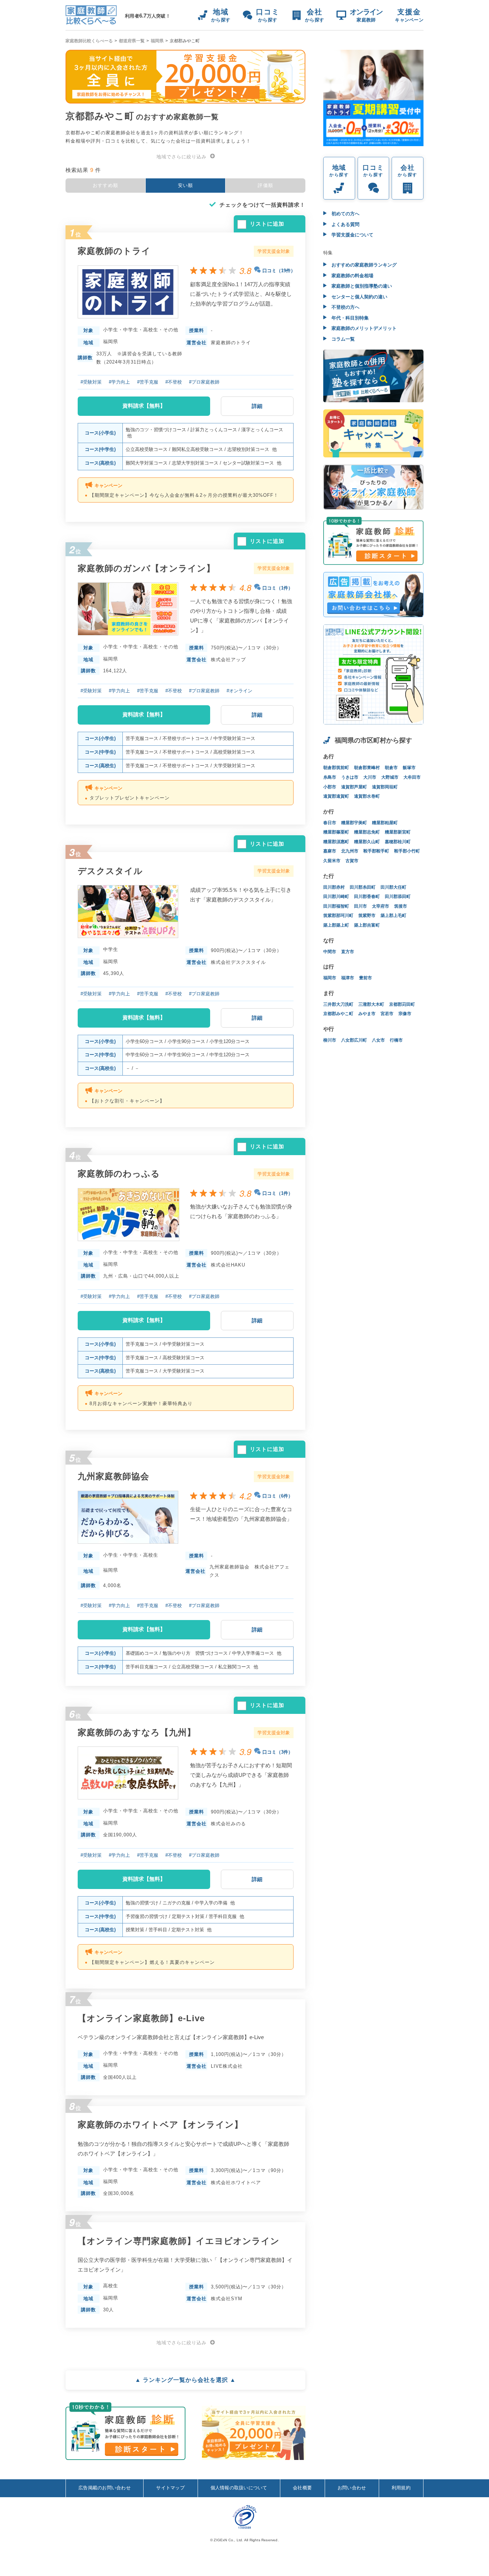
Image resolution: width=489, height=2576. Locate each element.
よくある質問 (345, 224)
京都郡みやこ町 (338, 1014)
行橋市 (396, 1040)
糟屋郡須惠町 (336, 842)
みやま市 (367, 1014)
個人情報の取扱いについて (239, 2488)
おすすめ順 (106, 185)
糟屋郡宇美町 (354, 823)
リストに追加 (267, 224)
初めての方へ (345, 214)
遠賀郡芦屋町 (354, 787)
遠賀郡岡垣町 (385, 787)
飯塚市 (409, 768)
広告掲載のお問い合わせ (105, 2488)
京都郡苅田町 (402, 1004)
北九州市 (350, 851)
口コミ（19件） (279, 271)
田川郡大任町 (393, 887)
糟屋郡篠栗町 (336, 832)
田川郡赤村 (334, 887)
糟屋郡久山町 (367, 842)
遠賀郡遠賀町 (336, 796)
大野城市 (390, 777)
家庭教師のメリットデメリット (363, 328)
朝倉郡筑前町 (336, 768)
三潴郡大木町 (371, 1004)
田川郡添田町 (398, 897)
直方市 (348, 952)
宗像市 (405, 1014)
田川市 (360, 906)
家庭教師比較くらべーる (89, 41)
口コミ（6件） (278, 1496)
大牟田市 (412, 777)
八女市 (378, 1040)
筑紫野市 (367, 915)
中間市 (330, 952)
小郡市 (330, 787)
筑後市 (401, 906)
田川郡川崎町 (336, 897)
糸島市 (330, 777)
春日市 (330, 823)
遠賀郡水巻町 (367, 796)
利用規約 (401, 2488)
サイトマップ (170, 2488)
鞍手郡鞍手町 (376, 851)
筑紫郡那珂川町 (338, 915)
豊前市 (365, 978)
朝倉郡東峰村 (367, 768)
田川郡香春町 (367, 897)
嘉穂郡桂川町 (398, 842)
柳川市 (330, 1040)
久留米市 (332, 861)
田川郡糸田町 (363, 887)
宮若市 (387, 1014)
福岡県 (157, 41)
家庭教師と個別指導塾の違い (361, 286)
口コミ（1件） (278, 588)
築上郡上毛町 (393, 915)
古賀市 (352, 861)
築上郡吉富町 (367, 925)
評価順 (265, 185)
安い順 (186, 185)
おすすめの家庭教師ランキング (363, 265)
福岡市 (330, 978)
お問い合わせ (352, 2488)
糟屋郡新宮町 (398, 832)
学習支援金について (352, 235)
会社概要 (302, 2488)
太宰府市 (381, 906)
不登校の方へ (345, 307)
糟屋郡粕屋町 (385, 823)
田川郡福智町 (336, 906)
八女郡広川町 (354, 1040)
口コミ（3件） (278, 1752)
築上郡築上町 (336, 925)
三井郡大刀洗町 (338, 1004)
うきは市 (350, 777)
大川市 (370, 777)
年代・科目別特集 (349, 318)
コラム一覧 (342, 339)
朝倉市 (391, 768)
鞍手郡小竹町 (407, 851)
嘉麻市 (330, 851)
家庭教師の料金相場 (352, 276)
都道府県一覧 (132, 41)
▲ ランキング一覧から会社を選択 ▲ (185, 2380)
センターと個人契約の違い (359, 297)
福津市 (348, 978)
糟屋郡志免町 (367, 832)
